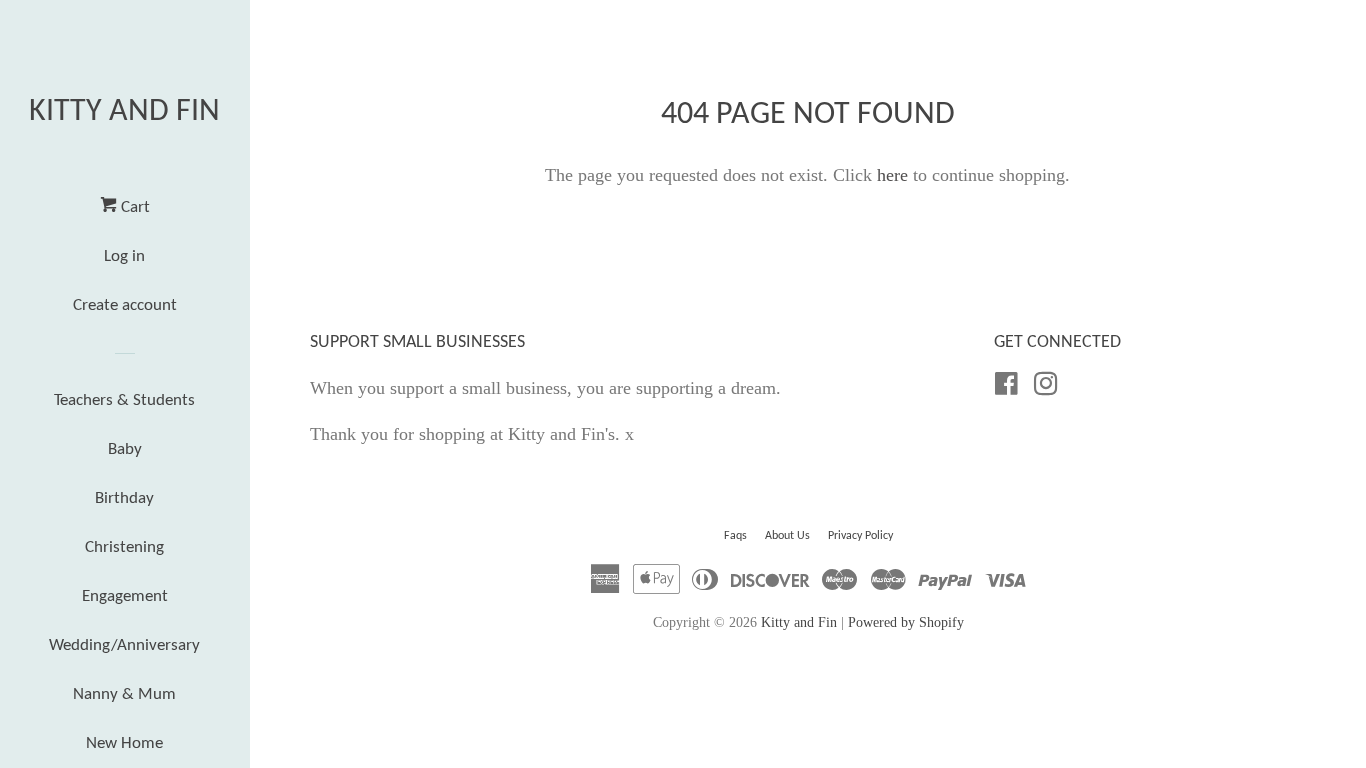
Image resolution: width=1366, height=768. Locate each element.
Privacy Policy (860, 536)
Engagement (125, 596)
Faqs (735, 536)
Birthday (124, 498)
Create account (125, 305)
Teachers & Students (124, 400)
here (892, 175)
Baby (125, 449)
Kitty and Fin (124, 112)
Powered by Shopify (906, 622)
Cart (133, 207)
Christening (124, 547)
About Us (787, 536)
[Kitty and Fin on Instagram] (1046, 387)
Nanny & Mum (124, 694)
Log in (124, 256)
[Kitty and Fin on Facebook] (1006, 387)
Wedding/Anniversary (124, 645)
